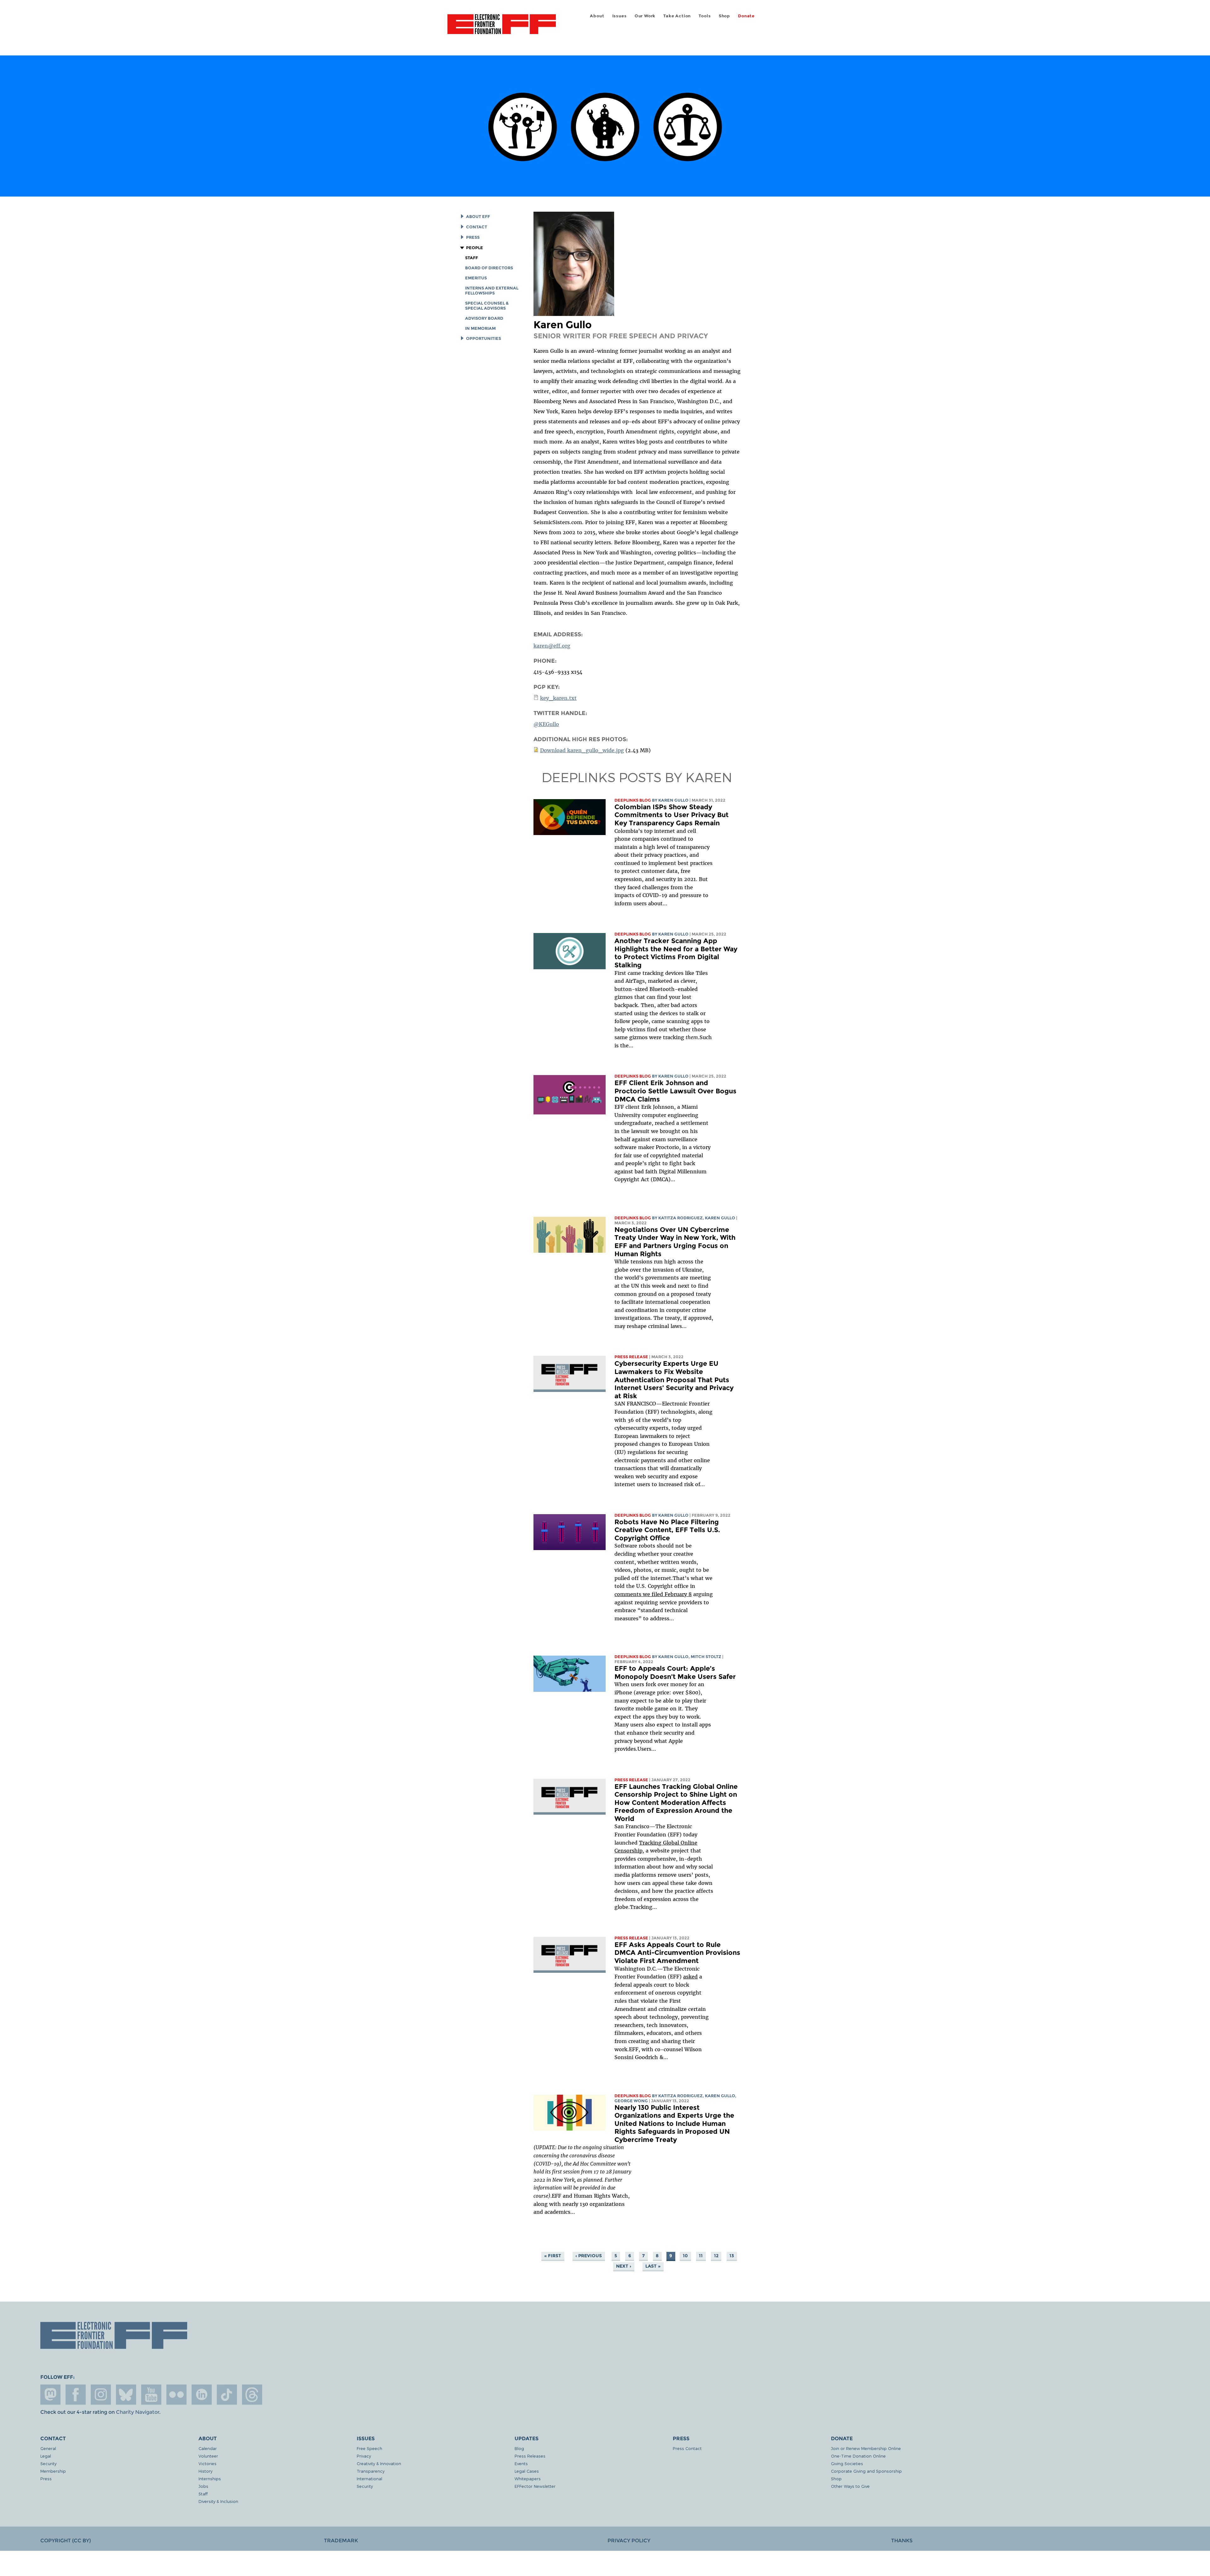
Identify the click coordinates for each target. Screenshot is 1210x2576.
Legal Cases (527, 2471)
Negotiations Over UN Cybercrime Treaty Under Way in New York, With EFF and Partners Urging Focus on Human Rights (675, 1242)
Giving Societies (847, 2463)
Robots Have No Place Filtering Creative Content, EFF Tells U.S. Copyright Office (667, 1530)
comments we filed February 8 (653, 1594)
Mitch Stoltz (706, 1657)
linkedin (202, 2395)
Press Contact (687, 2448)
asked (690, 1977)
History (205, 2471)
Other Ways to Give (850, 2486)
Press (473, 237)
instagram (101, 2395)
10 (685, 2256)
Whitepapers (528, 2479)
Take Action (677, 16)
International (369, 2479)
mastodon (50, 2395)
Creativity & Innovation (379, 2463)
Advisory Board (484, 318)
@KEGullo (546, 724)
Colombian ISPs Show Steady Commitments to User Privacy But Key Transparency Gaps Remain (671, 815)
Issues (619, 16)
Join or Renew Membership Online (866, 2448)
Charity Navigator (138, 2412)
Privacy (364, 2456)
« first (553, 2256)
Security (48, 2463)
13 (732, 2256)
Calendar (208, 2448)
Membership (53, 2471)
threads (252, 2395)
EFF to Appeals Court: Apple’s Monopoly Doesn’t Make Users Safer (675, 1672)
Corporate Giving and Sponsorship (866, 2471)
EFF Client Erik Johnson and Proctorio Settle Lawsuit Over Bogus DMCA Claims (675, 1091)
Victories (207, 2463)
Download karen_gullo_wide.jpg (582, 750)
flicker (176, 2395)
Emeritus (476, 278)
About (597, 16)
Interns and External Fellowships (492, 291)
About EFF (478, 217)
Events (521, 2463)
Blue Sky (126, 2395)
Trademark (341, 2541)
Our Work (645, 16)
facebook (76, 2395)
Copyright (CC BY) (66, 2541)
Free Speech (369, 2448)
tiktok (227, 2395)
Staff (472, 258)
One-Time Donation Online (858, 2456)
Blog (519, 2448)
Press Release (631, 1357)
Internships (210, 2479)
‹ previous (589, 2256)
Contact (477, 227)
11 (701, 2256)
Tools (705, 16)
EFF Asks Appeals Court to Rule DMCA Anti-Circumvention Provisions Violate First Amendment (677, 1953)
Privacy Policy (629, 2541)
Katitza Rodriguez (680, 1218)
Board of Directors (489, 268)
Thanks (902, 2541)
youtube (151, 2395)
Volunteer (208, 2456)
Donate (746, 16)
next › (624, 2266)
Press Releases (530, 2456)
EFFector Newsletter (535, 2486)
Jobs (203, 2486)
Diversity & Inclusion (218, 2501)
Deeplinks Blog (633, 800)
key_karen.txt (558, 698)
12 (716, 2256)
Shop (724, 16)
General (48, 2448)
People (475, 248)
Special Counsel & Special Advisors (487, 306)
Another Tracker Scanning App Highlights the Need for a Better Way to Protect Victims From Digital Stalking (676, 953)
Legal (46, 2456)
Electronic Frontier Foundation (502, 28)
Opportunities (484, 338)
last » (653, 2266)
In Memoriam (480, 328)
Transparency (371, 2471)
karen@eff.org (552, 646)
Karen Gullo (673, 800)
